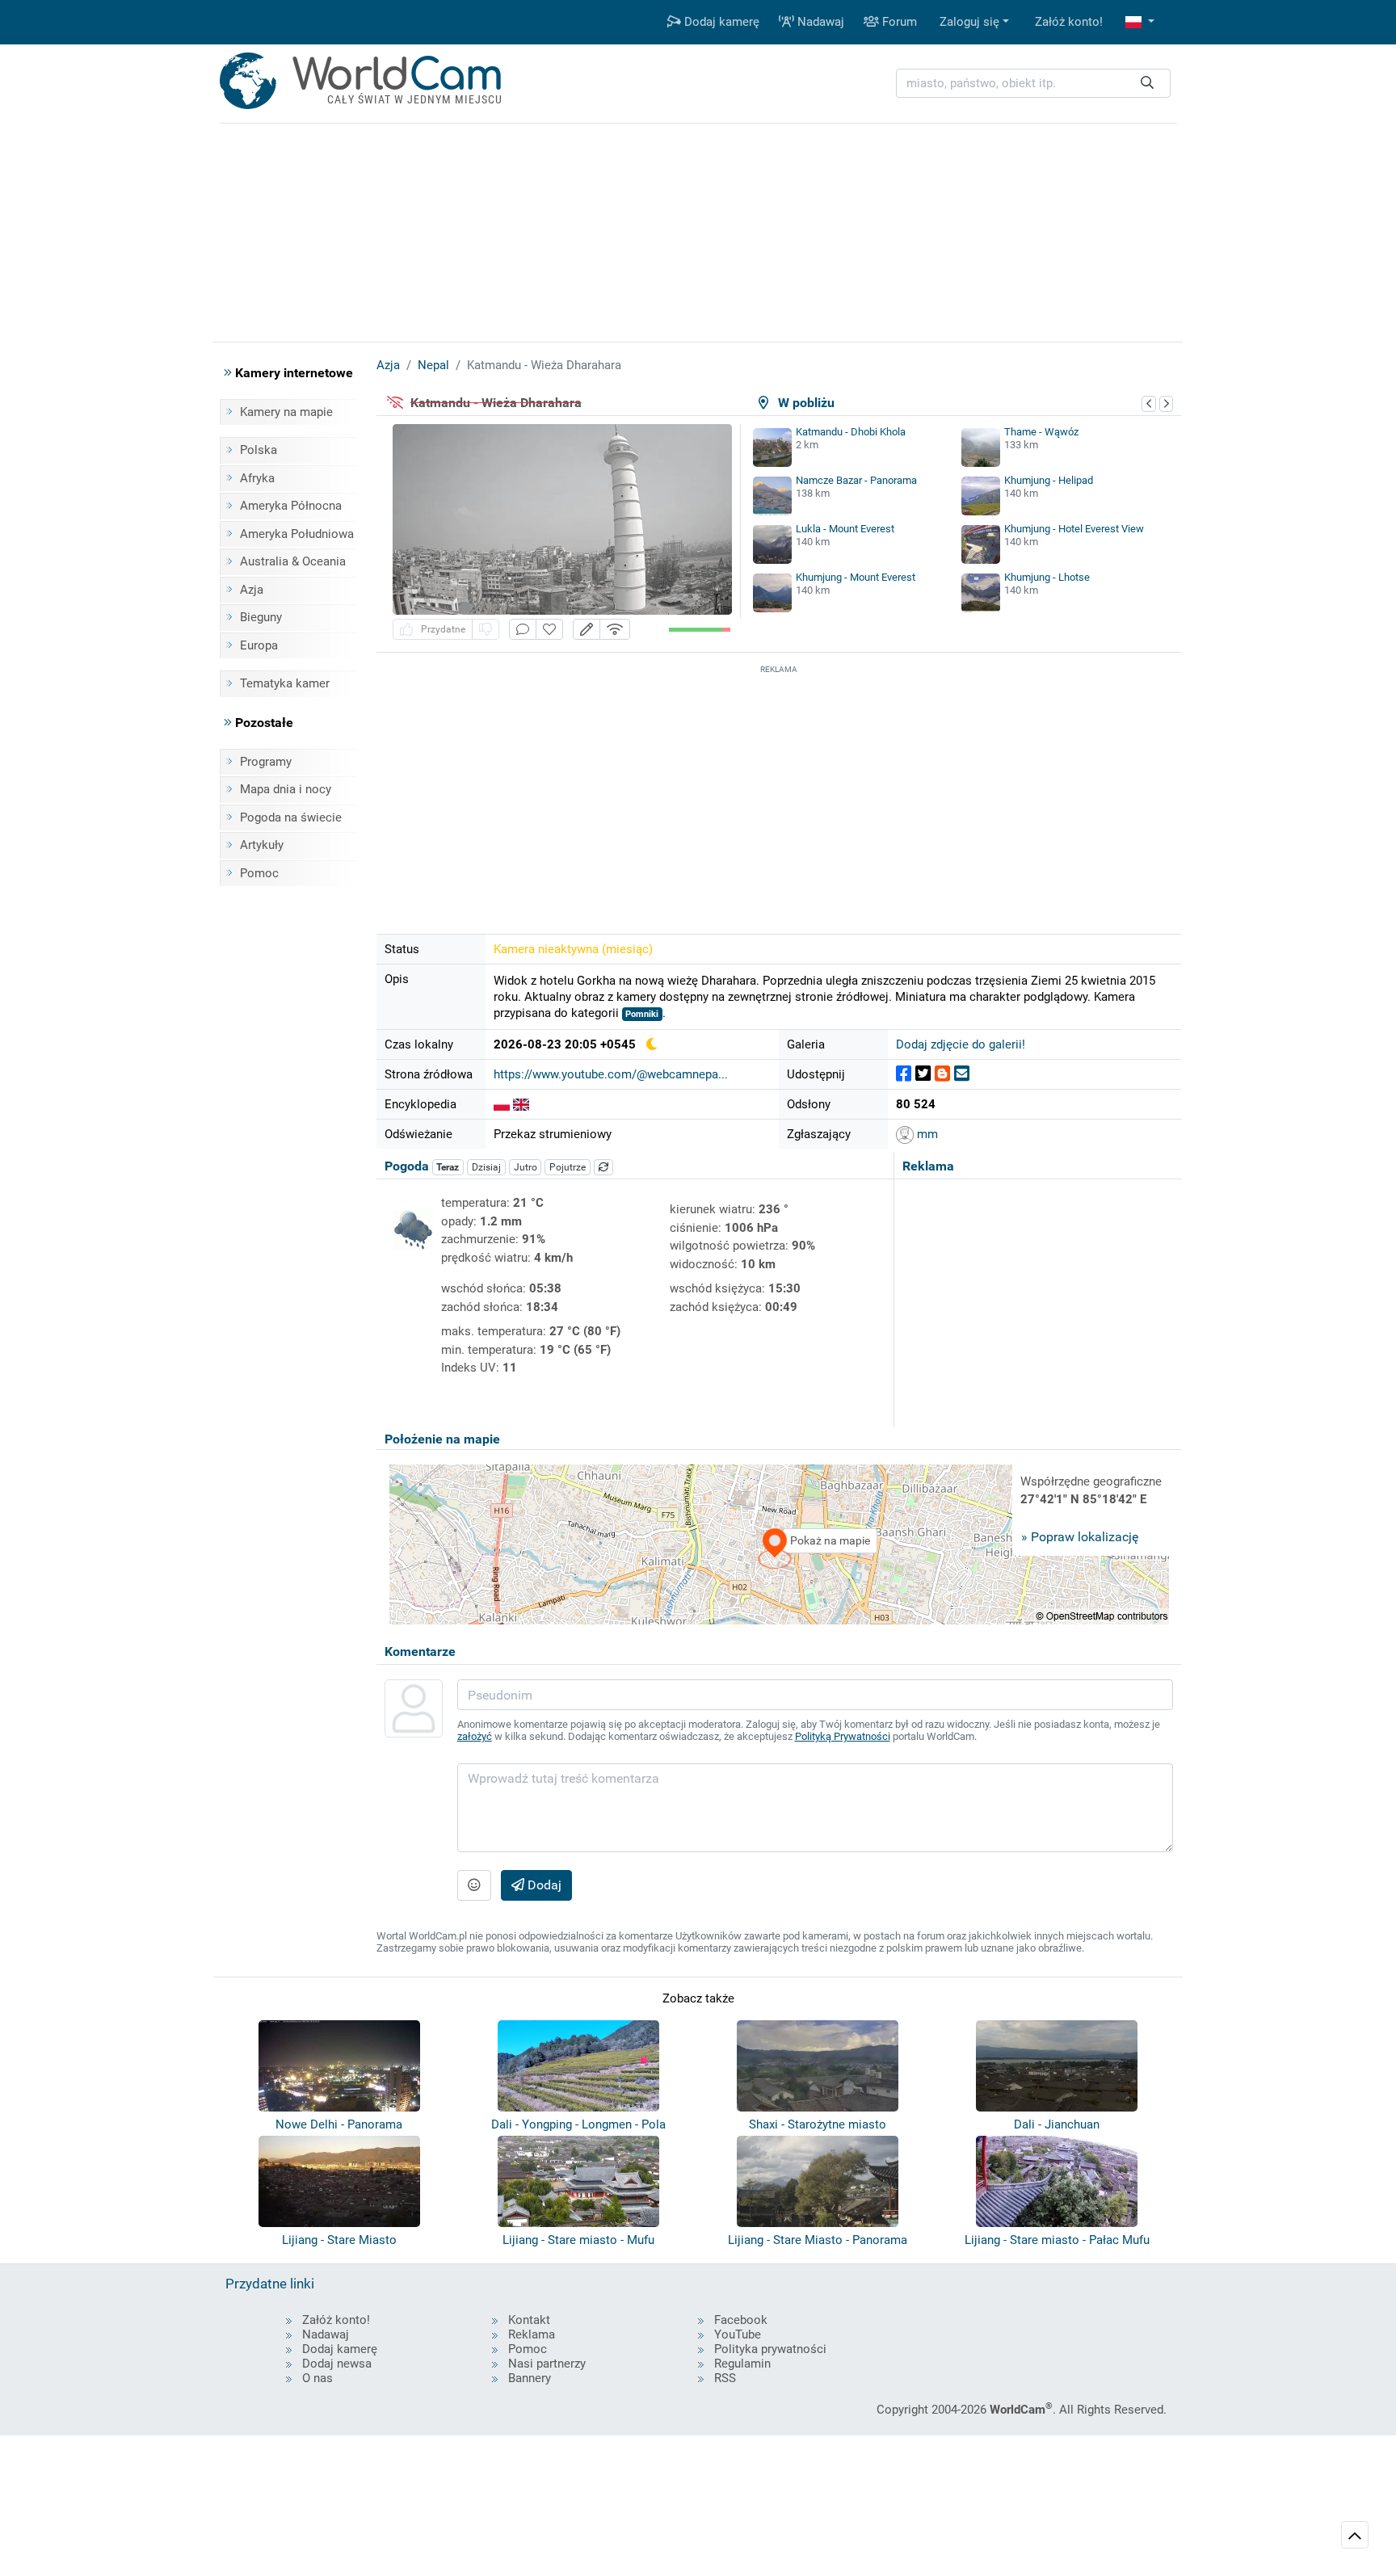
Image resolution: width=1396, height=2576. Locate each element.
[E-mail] (962, 1074)
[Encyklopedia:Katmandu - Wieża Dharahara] (502, 1104)
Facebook (741, 2320)
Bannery (530, 2378)
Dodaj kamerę (720, 22)
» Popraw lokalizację (1080, 1537)
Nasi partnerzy (547, 2364)
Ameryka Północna (291, 506)
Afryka (257, 478)
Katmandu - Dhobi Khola (851, 432)
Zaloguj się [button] (969, 22)
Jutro (526, 1167)
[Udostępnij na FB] (904, 1074)
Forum (898, 22)
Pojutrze (568, 1167)
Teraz (448, 1167)
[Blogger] (942, 1074)
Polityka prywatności (770, 2349)
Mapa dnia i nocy (286, 789)
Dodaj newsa (337, 2364)
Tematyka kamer (285, 683)
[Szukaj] (1147, 84)
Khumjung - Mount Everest (856, 577)
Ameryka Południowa (297, 534)
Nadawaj (819, 22)
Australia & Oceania (293, 561)
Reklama (532, 2334)
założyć (475, 1736)
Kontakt (529, 2320)
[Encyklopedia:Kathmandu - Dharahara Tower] (521, 1104)
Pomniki (642, 1014)
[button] (1140, 22)
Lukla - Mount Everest (845, 529)
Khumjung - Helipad (1049, 480)
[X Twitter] (923, 1074)
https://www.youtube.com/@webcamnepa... (611, 1074)
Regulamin (742, 2364)
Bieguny (261, 617)
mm (926, 1134)
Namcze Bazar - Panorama (856, 480)
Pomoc (259, 873)
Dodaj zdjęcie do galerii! (961, 1044)
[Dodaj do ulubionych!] (549, 630)
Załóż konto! (1069, 22)
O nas (317, 2378)
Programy (266, 762)
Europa (259, 645)
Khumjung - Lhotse (1047, 577)
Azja (252, 590)
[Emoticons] (474, 1885)
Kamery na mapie (286, 412)
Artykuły (262, 845)
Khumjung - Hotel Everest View (1074, 529)
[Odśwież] (603, 1167)
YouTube (738, 2334)
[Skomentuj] (523, 630)
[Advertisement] (779, 791)
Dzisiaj (486, 1167)
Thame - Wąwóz (1041, 432)
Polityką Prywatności (843, 1736)
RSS (725, 2378)
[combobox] (1033, 84)
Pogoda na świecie (291, 817)
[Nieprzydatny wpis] (486, 630)
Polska (259, 450)
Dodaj (543, 1885)
